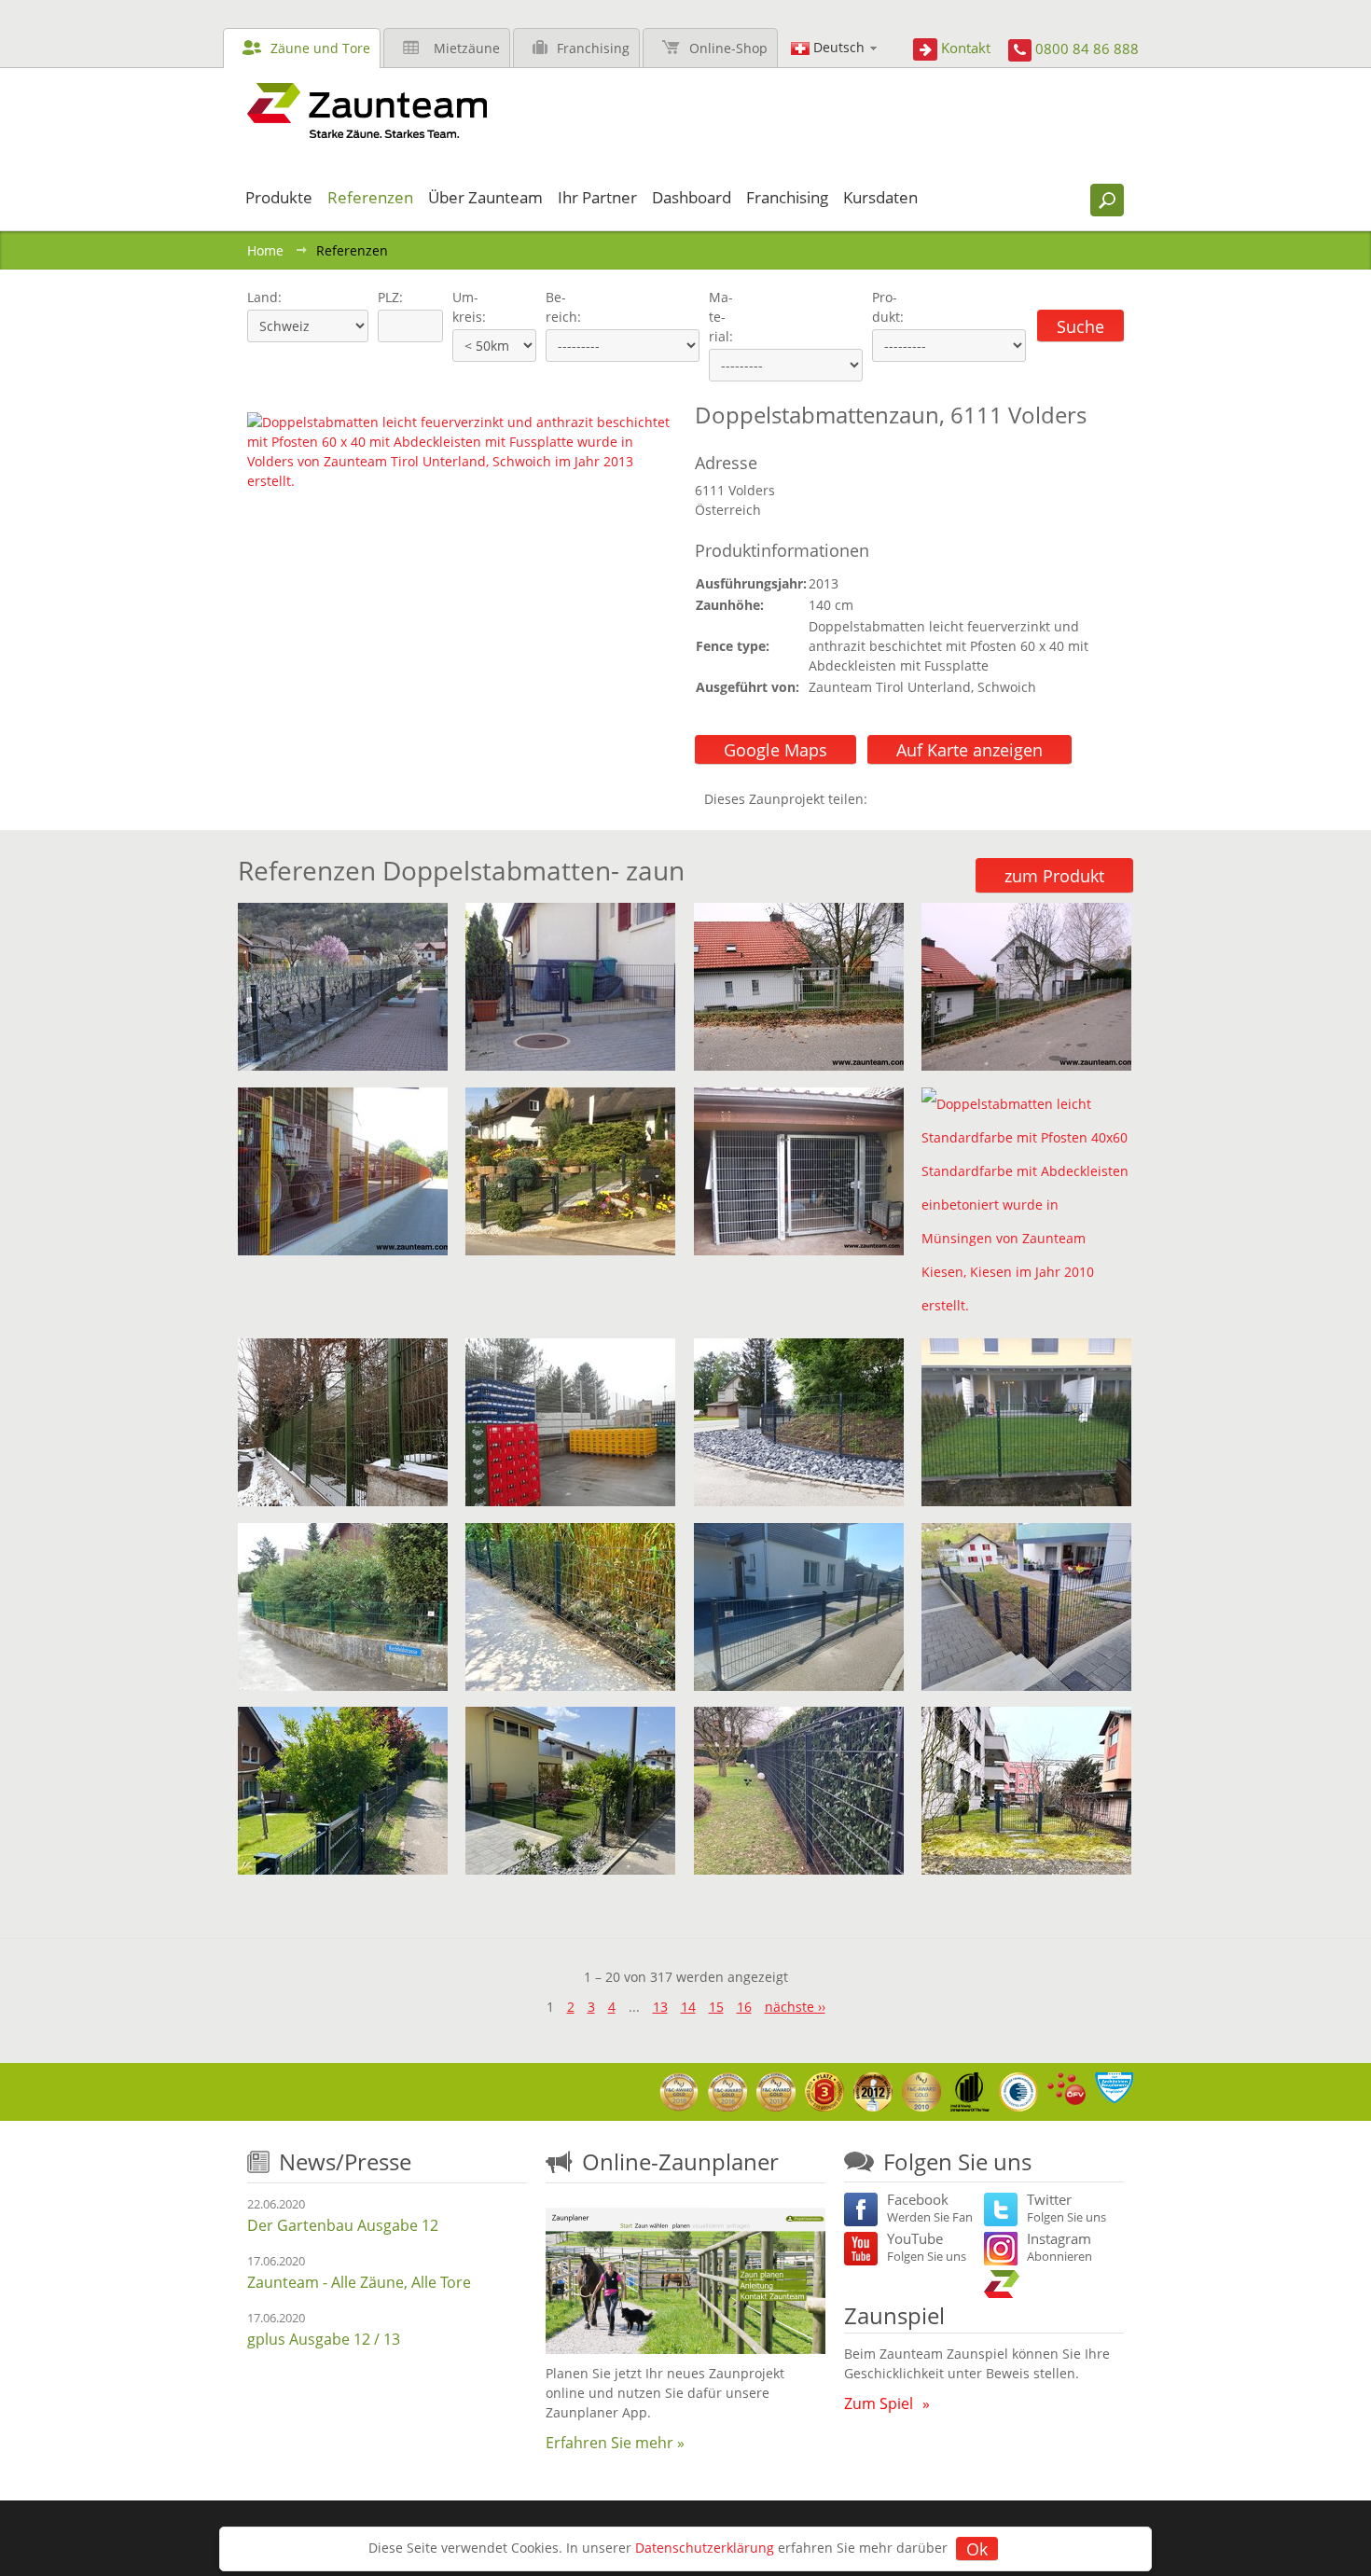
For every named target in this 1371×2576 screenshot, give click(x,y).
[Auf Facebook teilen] (886, 799)
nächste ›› (795, 2007)
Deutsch (839, 47)
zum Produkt (1054, 876)
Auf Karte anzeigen (969, 750)
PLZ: (386, 297)
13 (660, 2007)
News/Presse (345, 2161)
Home (265, 250)
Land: (263, 297)
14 (688, 2007)
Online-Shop (728, 48)
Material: (721, 317)
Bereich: (563, 307)
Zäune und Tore (320, 48)
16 (744, 2007)
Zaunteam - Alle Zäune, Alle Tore (359, 2282)
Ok (977, 2549)
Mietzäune (467, 48)
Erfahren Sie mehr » (615, 2443)
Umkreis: (463, 307)
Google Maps (776, 750)
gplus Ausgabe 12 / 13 (324, 2339)
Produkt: (888, 307)
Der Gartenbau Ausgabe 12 (343, 2225)
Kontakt (966, 48)
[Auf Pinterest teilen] (908, 799)
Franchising (593, 48)
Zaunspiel (894, 2315)
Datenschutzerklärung (705, 2548)
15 (716, 2007)
